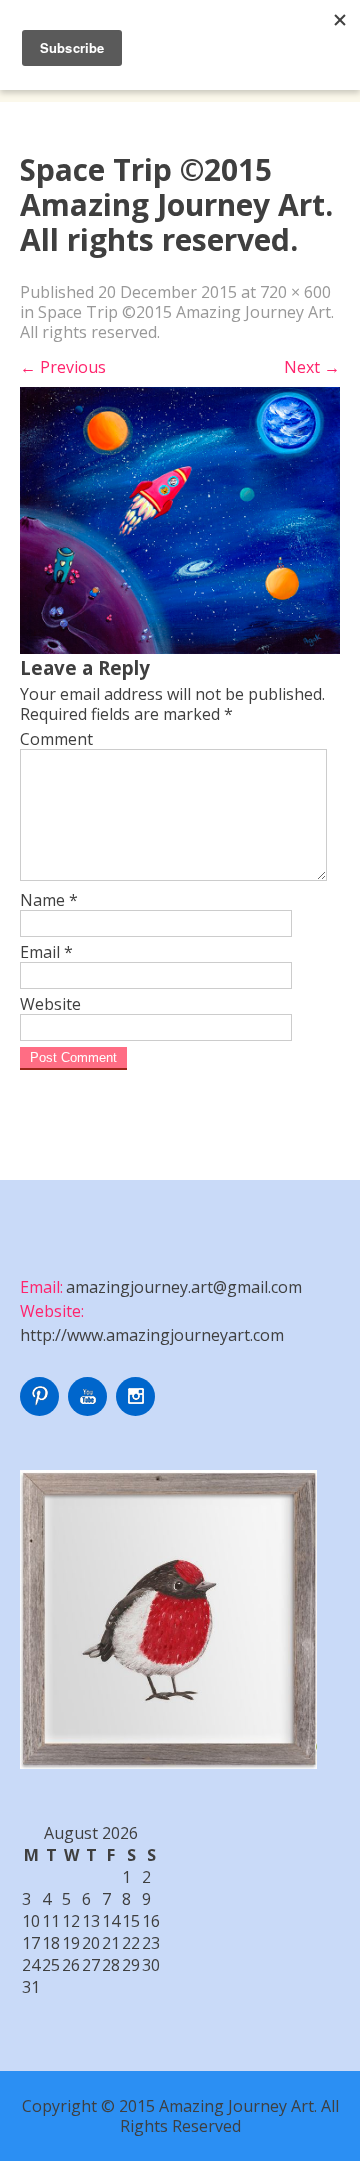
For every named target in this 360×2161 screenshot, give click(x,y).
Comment (56, 739)
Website (50, 1004)
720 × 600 (295, 292)
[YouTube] (90, 1410)
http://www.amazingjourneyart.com (152, 1335)
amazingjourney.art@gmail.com (184, 1287)
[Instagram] (138, 1410)
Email (46, 952)
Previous (63, 367)
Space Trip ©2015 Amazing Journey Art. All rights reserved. (177, 322)
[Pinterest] (42, 1410)
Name (49, 900)
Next (312, 367)
